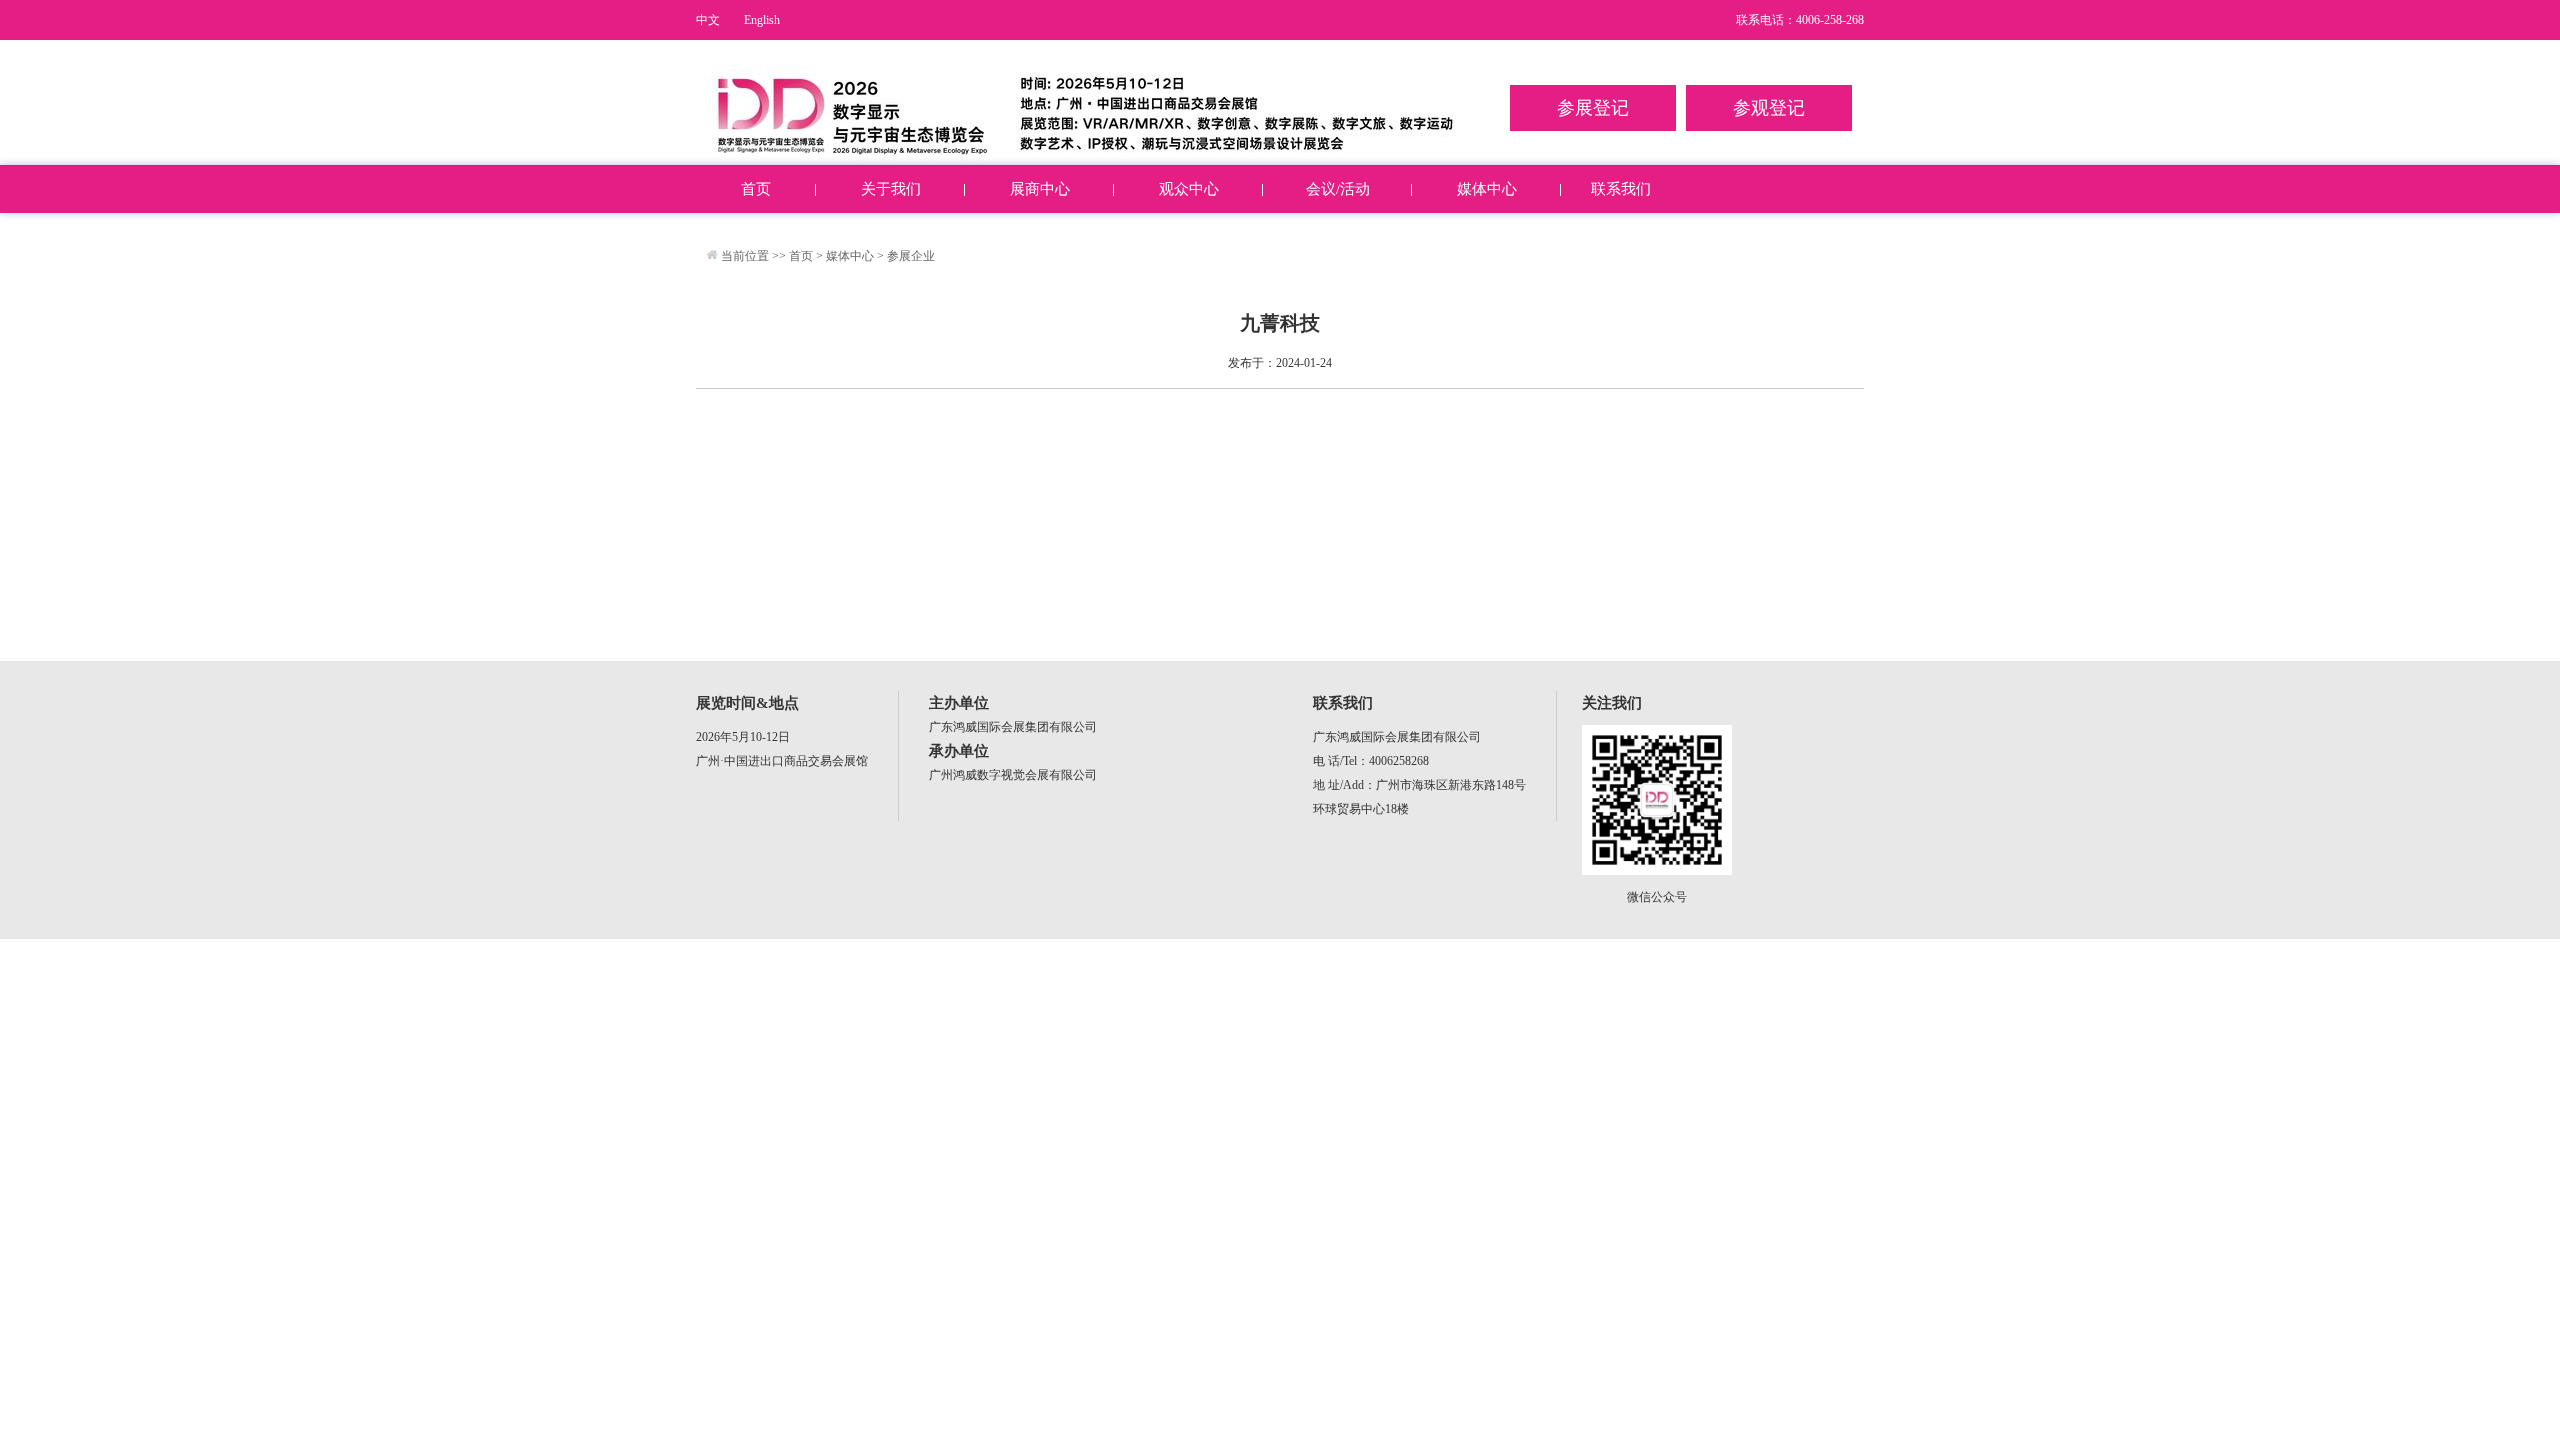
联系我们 (1621, 189)
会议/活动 (1338, 189)
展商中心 (1040, 189)
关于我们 (891, 189)
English (762, 20)
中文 (708, 20)
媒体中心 (1487, 189)
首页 (756, 189)
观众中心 (1189, 189)
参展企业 (911, 256)
